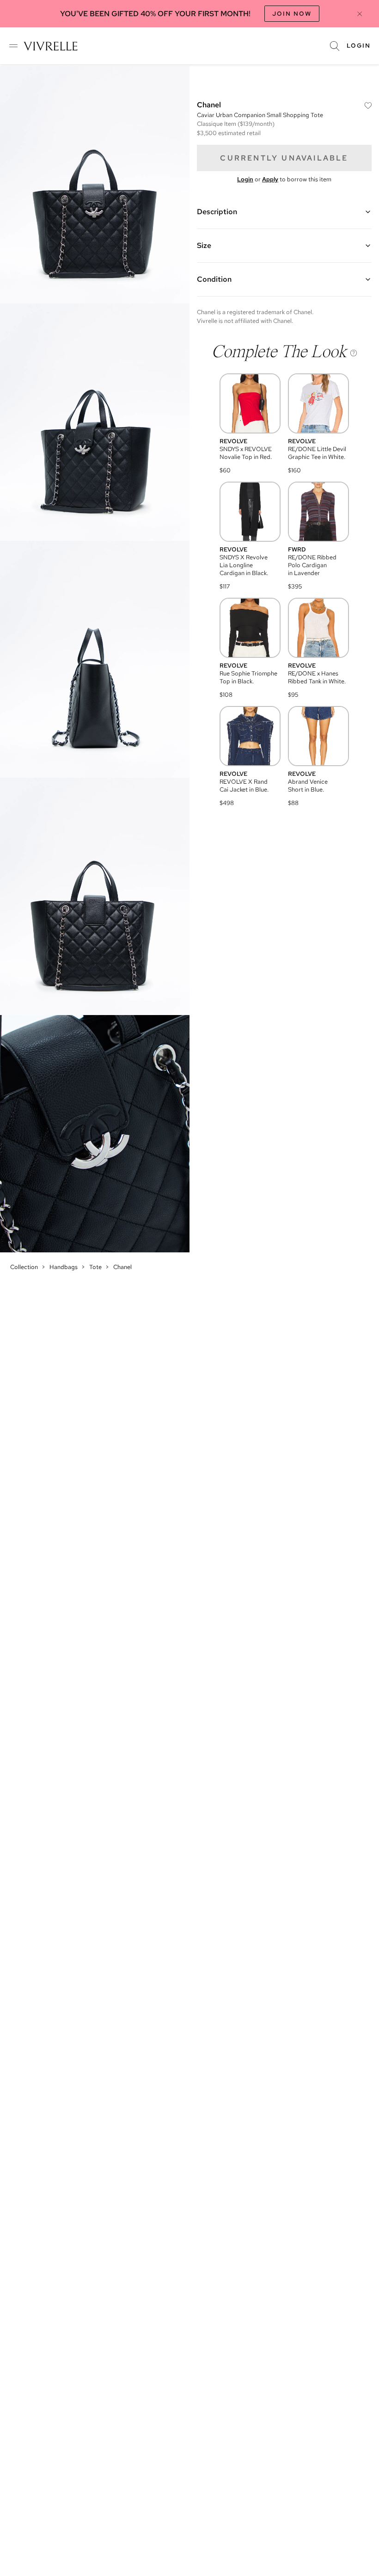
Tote (95, 1267)
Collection (24, 1267)
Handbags (64, 1267)
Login (359, 46)
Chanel (122, 1267)
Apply (270, 179)
